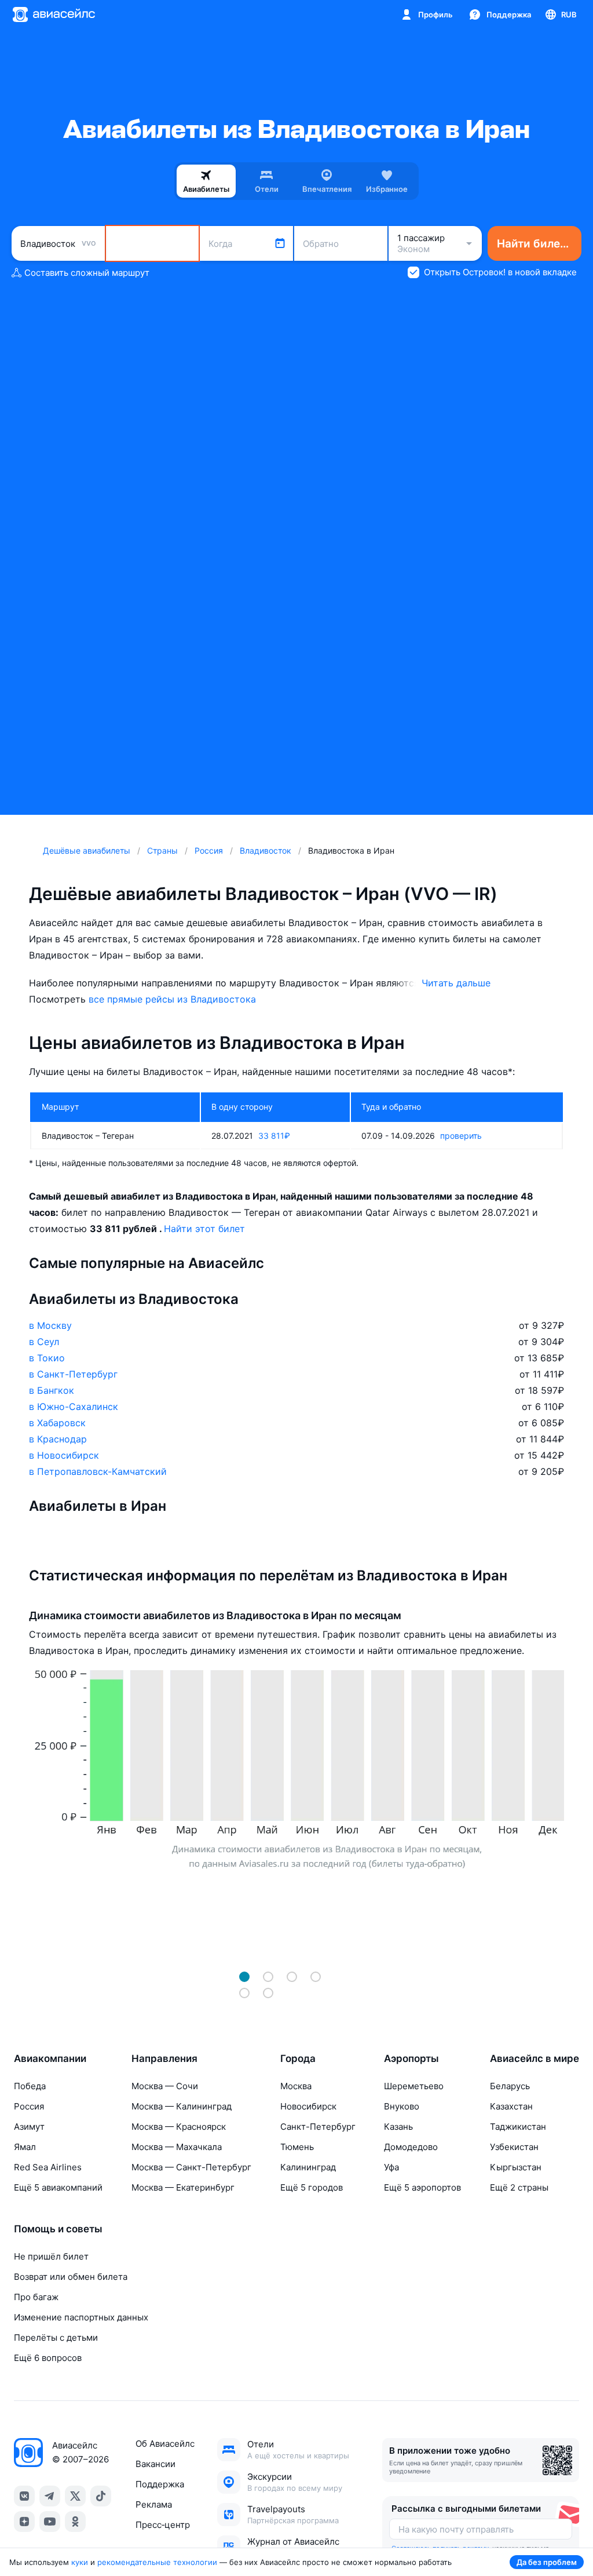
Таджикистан (518, 2127)
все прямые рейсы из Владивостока (172, 999)
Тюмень (297, 2147)
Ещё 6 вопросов (48, 2358)
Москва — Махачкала (177, 2147)
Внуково (402, 2106)
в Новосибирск (64, 1455)
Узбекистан (514, 2147)
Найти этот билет (204, 1229)
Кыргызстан (516, 2167)
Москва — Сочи (165, 2086)
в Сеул (44, 1342)
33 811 (274, 1136)
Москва (296, 2086)
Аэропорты (411, 2058)
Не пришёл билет (51, 2256)
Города (298, 2058)
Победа (30, 2086)
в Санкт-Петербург (73, 1374)
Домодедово (411, 2147)
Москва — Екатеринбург (183, 2187)
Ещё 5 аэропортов (422, 2187)
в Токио (47, 1358)
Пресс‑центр (163, 2525)
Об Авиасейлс (165, 2444)
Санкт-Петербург (318, 2127)
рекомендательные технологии (157, 2562)
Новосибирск (308, 2106)
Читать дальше (456, 983)
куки (80, 2562)
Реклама (154, 2504)
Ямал (25, 2147)
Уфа (391, 2167)
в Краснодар (58, 1439)
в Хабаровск (57, 1423)
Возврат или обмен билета (71, 2277)
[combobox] (58, 243)
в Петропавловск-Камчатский (98, 1471)
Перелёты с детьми (56, 2338)
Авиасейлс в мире (535, 2058)
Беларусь (510, 2086)
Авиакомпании (50, 2058)
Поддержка (160, 2484)
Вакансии (155, 2464)
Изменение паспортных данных (81, 2317)
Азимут (29, 2127)
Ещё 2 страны (519, 2187)
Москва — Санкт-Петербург (191, 2167)
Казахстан (511, 2106)
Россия (29, 2106)
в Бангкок (52, 1390)
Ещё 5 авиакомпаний (58, 2187)
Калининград (308, 2167)
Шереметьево (414, 2086)
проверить (461, 1136)
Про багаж (36, 2297)
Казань (398, 2127)
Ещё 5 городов (312, 2187)
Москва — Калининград (182, 2106)
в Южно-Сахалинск (74, 1407)
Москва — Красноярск (179, 2127)
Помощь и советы (58, 2229)
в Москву (50, 1325)
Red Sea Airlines (48, 2167)
